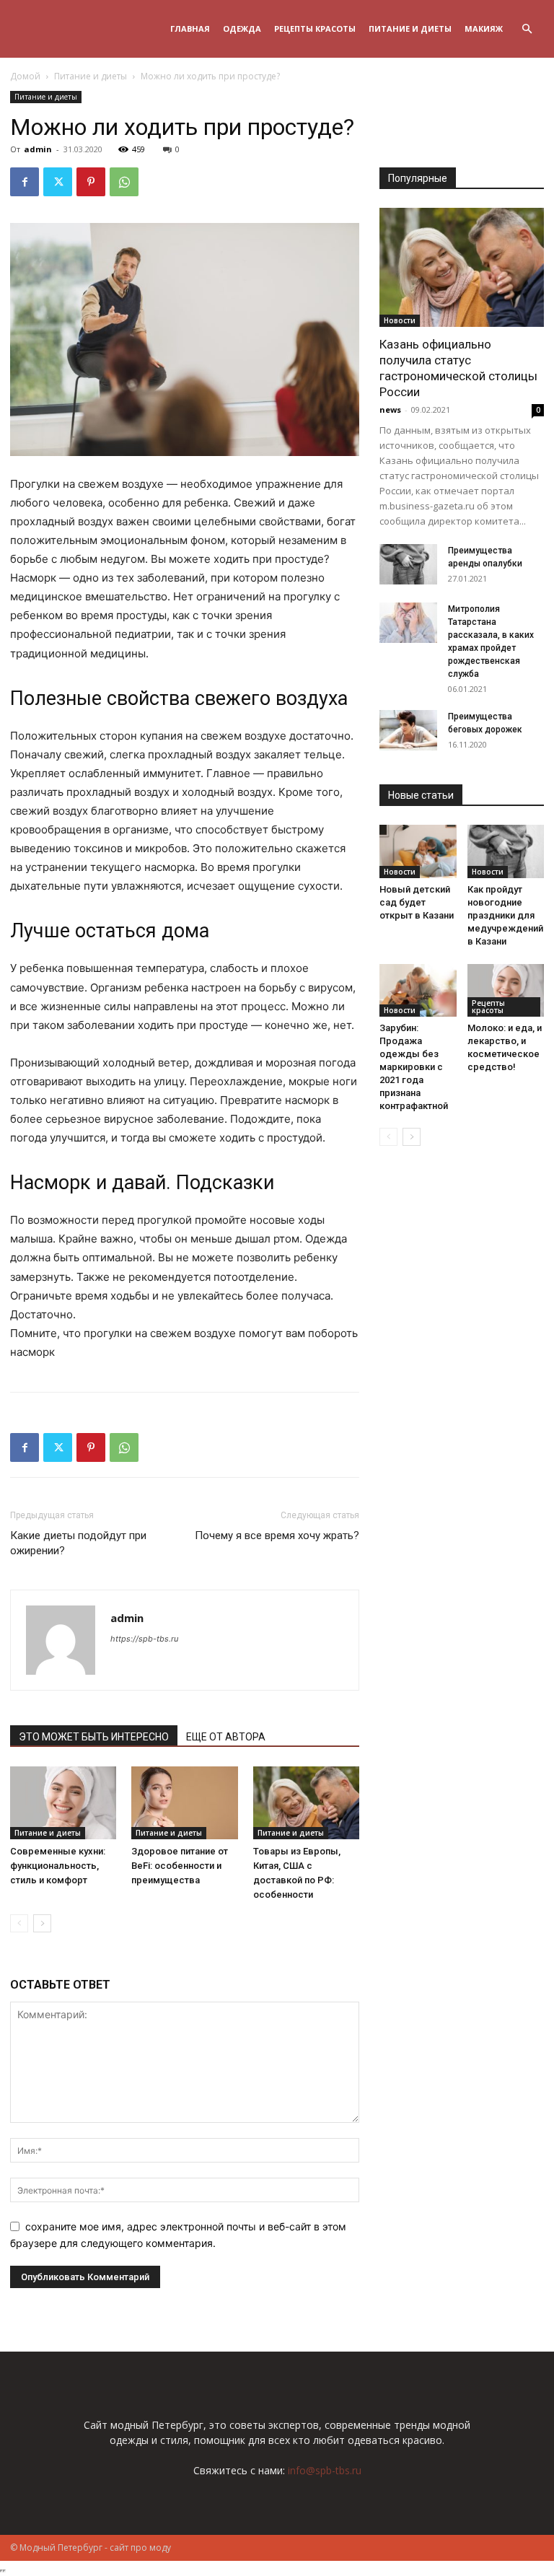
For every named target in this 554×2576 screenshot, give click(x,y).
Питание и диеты (410, 29)
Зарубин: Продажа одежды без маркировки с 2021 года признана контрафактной (414, 1067)
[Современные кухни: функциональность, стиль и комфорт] (63, 1803)
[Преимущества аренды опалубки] (408, 564)
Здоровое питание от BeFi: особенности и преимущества (180, 1866)
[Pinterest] (91, 182)
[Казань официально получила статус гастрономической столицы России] (462, 267)
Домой (25, 76)
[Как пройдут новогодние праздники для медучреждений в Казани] (506, 851)
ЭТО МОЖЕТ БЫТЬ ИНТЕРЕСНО (94, 1737)
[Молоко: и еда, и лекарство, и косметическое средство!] (506, 990)
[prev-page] (19, 1923)
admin (38, 149)
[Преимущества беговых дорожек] (408, 730)
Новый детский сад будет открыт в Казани (417, 902)
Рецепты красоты (315, 29)
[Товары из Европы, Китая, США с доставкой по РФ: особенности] (306, 1803)
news (390, 409)
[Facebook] (25, 182)
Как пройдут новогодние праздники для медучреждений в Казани (505, 915)
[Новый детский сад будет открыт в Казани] (418, 851)
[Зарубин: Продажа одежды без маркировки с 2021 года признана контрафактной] (418, 990)
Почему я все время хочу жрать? (277, 1535)
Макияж (484, 29)
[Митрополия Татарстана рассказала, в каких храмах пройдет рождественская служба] (408, 623)
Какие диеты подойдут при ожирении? (78, 1543)
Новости (400, 320)
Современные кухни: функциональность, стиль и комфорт (58, 1866)
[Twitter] (58, 182)
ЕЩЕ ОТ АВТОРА (226, 1737)
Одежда (242, 29)
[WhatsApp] (124, 182)
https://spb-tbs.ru (144, 1639)
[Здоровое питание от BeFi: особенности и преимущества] (184, 1803)
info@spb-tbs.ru (325, 2470)
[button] (527, 29)
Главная (190, 29)
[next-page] (42, 1923)
